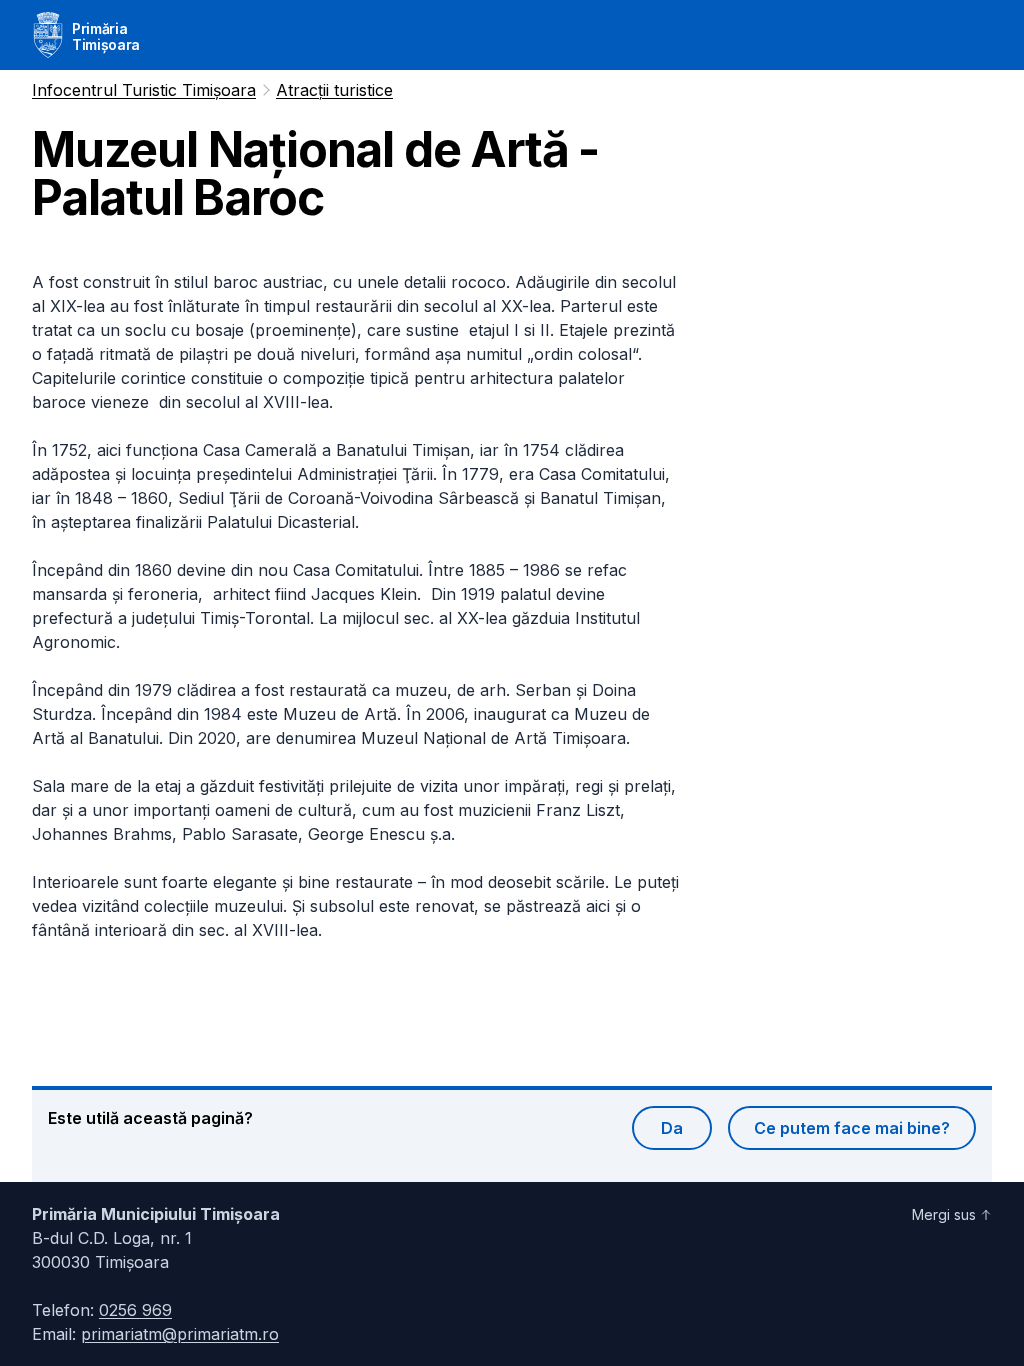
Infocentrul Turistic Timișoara (144, 90)
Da (672, 1128)
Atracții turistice (334, 90)
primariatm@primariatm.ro (180, 1334)
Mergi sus (944, 1214)
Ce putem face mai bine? (852, 1128)
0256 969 (135, 1310)
